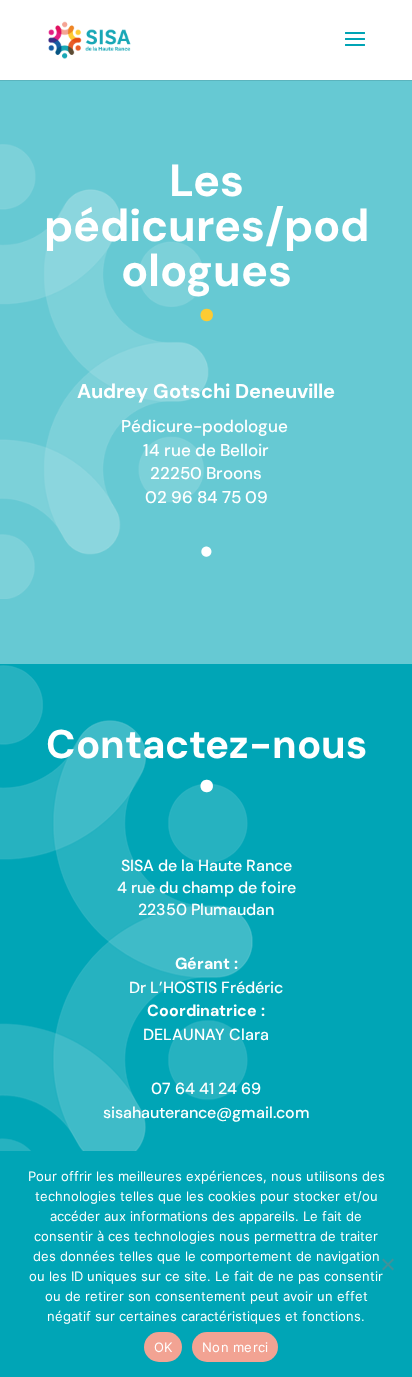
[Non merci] (387, 1264)
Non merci (235, 1347)
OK (163, 1347)
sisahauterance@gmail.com (206, 1112)
